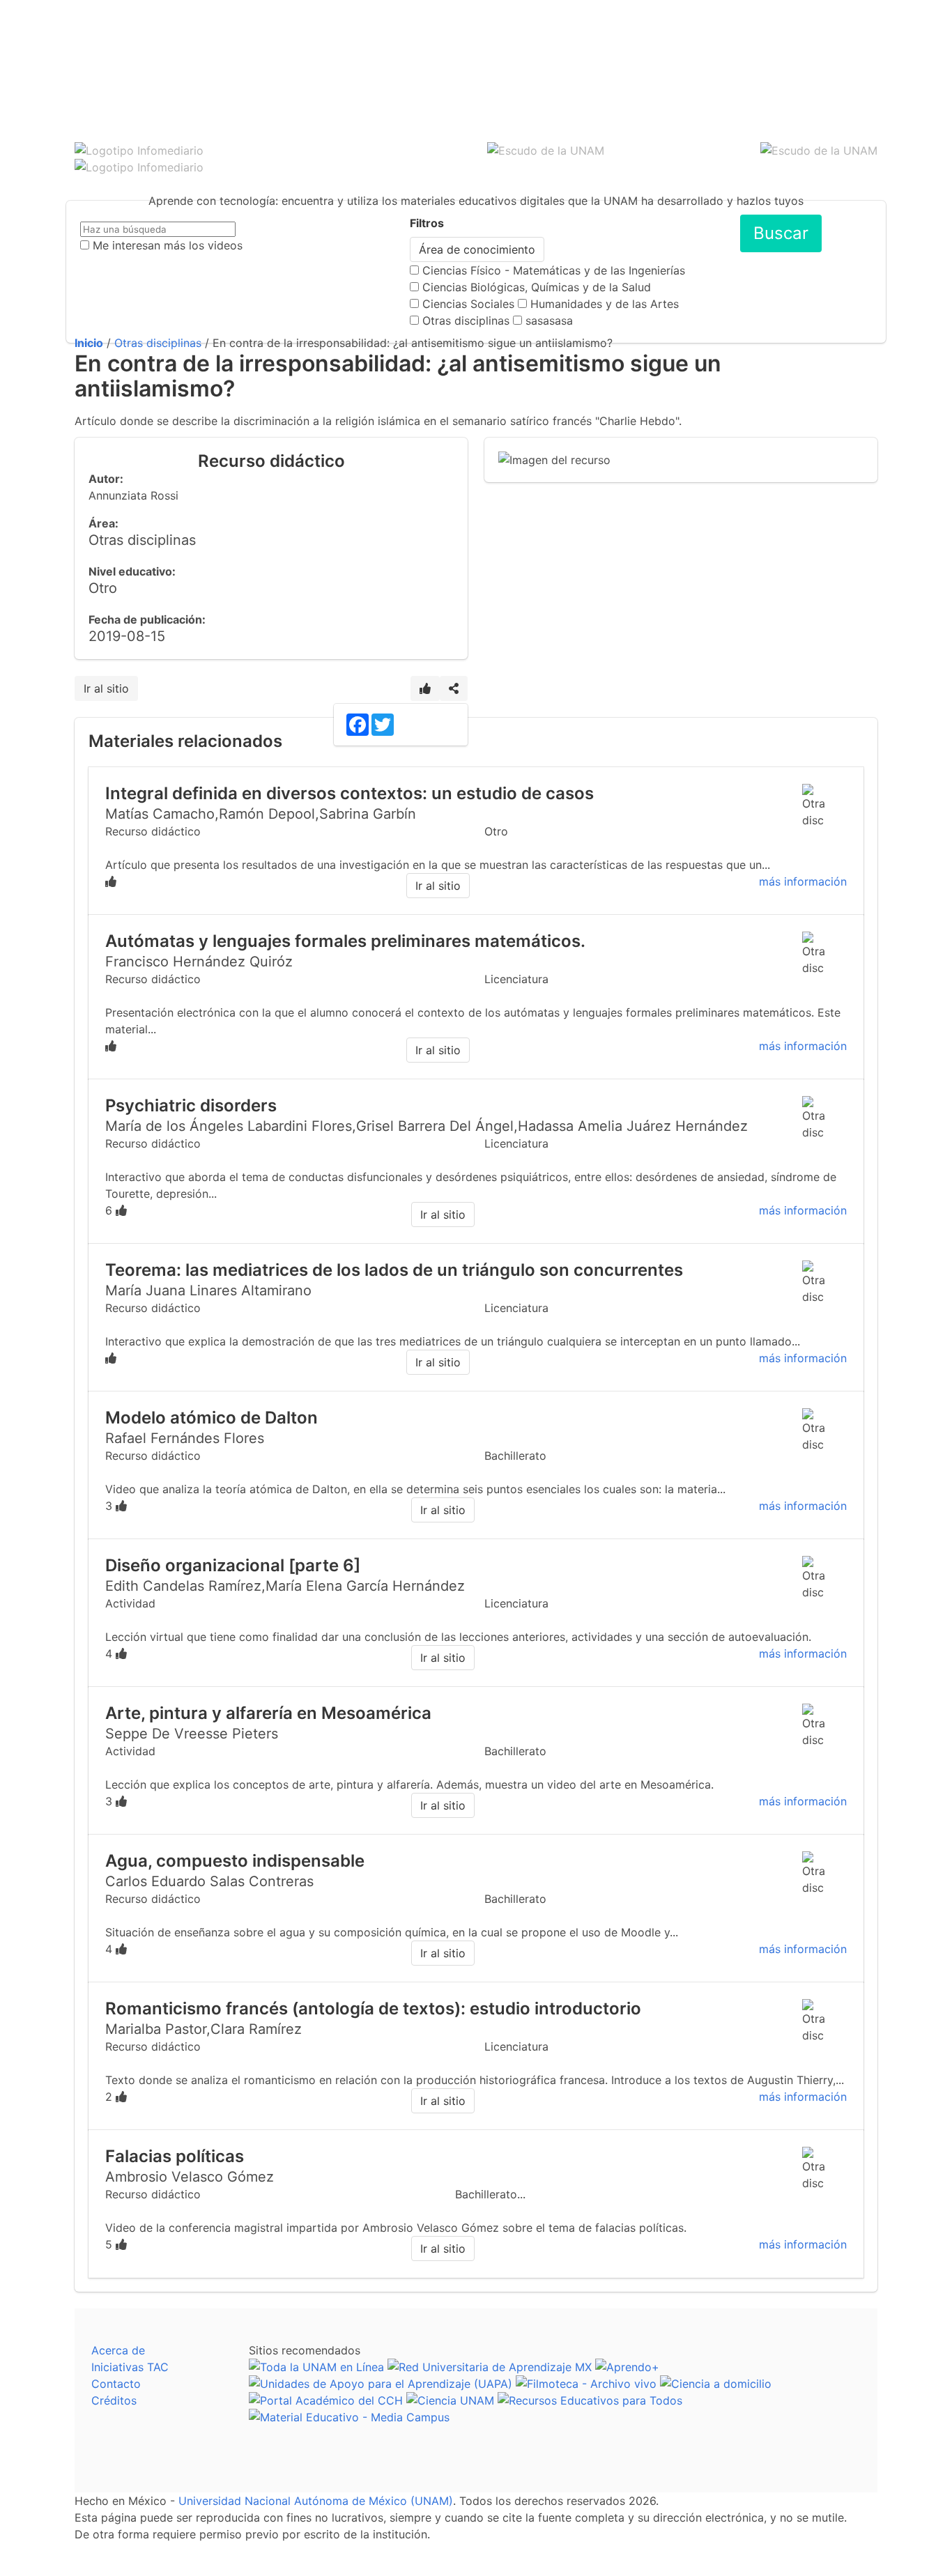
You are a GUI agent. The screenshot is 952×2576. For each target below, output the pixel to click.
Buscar (781, 233)
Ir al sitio (106, 688)
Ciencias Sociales (468, 304)
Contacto (116, 2384)
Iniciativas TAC (130, 2367)
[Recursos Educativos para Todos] (590, 2400)
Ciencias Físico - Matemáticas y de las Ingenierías (554, 270)
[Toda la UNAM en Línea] (316, 2367)
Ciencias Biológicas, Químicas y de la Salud (537, 287)
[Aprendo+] (627, 2367)
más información (803, 881)
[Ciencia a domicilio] (716, 2384)
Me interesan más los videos (168, 245)
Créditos (114, 2400)
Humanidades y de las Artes (605, 304)
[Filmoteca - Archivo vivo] (586, 2384)
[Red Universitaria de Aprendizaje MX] (490, 2367)
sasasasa (549, 321)
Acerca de (118, 2350)
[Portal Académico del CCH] (326, 2400)
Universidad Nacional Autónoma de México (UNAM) (316, 2501)
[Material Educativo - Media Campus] (349, 2417)
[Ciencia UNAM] (450, 2400)
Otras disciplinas (466, 321)
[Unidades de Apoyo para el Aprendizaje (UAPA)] (381, 2384)
